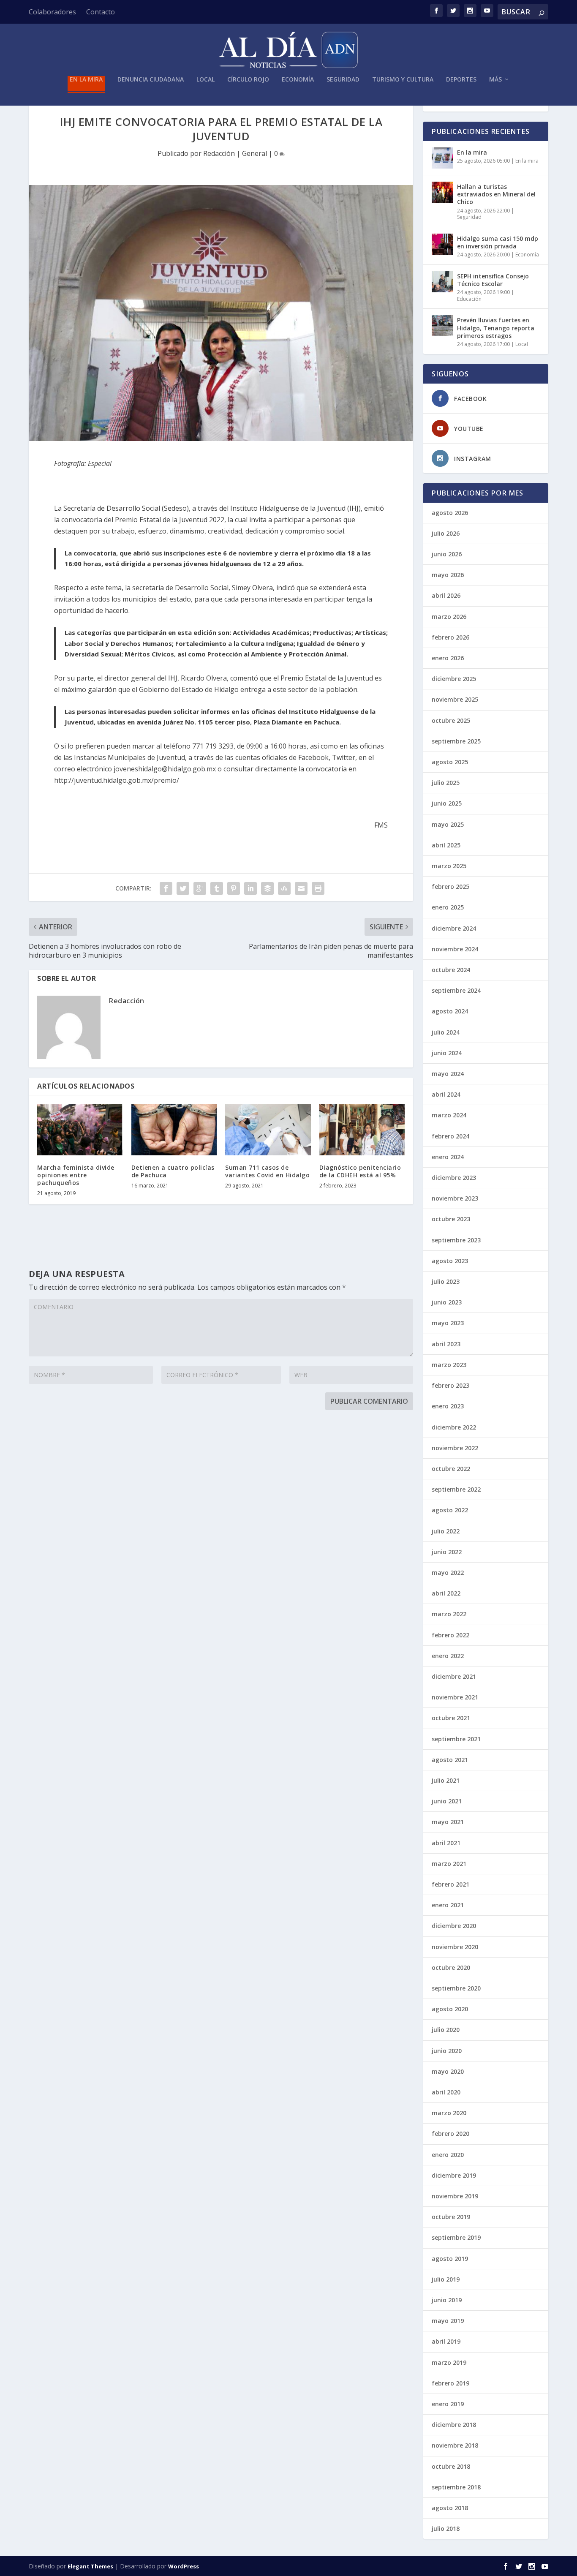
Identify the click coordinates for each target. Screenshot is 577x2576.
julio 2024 (446, 1032)
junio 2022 (447, 1552)
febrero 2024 (450, 1136)
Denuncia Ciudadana (151, 80)
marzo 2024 (449, 1115)
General (254, 153)
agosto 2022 (450, 1510)
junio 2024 (447, 1053)
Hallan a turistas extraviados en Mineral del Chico (496, 194)
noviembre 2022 (455, 1448)
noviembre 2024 (455, 949)
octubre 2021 (451, 1718)
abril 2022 (446, 1593)
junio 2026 (447, 554)
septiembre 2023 (456, 1240)
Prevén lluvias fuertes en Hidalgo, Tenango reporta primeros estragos (496, 328)
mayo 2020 (448, 2071)
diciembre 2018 (454, 2425)
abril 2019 (446, 2341)
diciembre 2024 (454, 928)
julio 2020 (446, 2030)
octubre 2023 (451, 1219)
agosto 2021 (450, 1760)
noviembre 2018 (455, 2445)
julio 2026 (446, 533)
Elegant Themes (90, 2566)
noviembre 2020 (455, 1947)
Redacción (219, 153)
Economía (298, 80)
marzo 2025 (449, 866)
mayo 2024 (448, 1074)
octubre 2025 (451, 720)
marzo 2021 (449, 1864)
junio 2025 (447, 803)
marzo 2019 (449, 2362)
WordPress (184, 2566)
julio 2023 (446, 1281)
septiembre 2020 (456, 1988)
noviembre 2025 (455, 699)
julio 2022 (446, 1531)
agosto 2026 (450, 513)
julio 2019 (446, 2279)
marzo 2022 (449, 1614)
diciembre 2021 (454, 1676)
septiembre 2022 (456, 1489)
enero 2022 (448, 1656)
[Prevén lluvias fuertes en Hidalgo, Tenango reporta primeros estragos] (442, 326)
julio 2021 (446, 1780)
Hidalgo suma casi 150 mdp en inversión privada (498, 242)
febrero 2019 (450, 2383)
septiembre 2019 (456, 2237)
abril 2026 (446, 595)
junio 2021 (447, 1801)
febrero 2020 (450, 2134)
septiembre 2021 (456, 1739)
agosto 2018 (450, 2508)
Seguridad (343, 80)
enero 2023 (448, 1406)
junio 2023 (447, 1302)
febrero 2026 (450, 637)
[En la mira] (442, 158)
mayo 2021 (448, 1822)
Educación (469, 299)
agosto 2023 (450, 1261)
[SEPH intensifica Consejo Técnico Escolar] (442, 282)
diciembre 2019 (454, 2175)
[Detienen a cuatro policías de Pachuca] (174, 1130)
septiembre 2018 (456, 2487)
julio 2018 (446, 2528)
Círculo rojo (248, 80)
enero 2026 (448, 658)
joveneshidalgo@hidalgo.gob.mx (165, 769)
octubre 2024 (451, 970)
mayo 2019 (448, 2321)
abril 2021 (446, 1843)
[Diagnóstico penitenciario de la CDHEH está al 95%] (362, 1130)
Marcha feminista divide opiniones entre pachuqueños (76, 1175)
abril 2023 (446, 1344)
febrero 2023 (450, 1385)
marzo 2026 (449, 617)
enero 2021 (448, 1905)
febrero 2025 (450, 886)
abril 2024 (446, 1094)
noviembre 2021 (455, 1697)
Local (205, 80)
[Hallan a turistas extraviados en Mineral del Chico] (442, 192)
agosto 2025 (450, 762)
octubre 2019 (451, 2217)
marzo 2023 (449, 1365)
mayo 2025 (448, 824)
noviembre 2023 (455, 1198)
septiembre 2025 (456, 741)
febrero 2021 (450, 1884)
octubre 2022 (451, 1469)
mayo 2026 (448, 575)
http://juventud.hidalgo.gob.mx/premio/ (117, 780)
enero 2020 (448, 2155)
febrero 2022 (450, 1635)
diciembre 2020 (454, 1926)
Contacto (101, 12)
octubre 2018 (451, 2466)
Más (495, 80)
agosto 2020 (450, 2009)
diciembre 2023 (454, 1178)
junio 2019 (447, 2300)
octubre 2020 (451, 1967)
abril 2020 (446, 2092)
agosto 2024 (450, 1011)
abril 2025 (446, 845)
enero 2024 (448, 1157)
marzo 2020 (449, 2113)
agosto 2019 (450, 2259)
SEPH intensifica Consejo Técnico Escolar (493, 280)
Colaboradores (52, 12)
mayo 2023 (448, 1323)
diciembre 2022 (454, 1427)
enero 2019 (448, 2404)
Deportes (461, 80)
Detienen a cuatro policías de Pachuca (173, 1171)
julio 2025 (446, 783)
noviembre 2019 (455, 2196)
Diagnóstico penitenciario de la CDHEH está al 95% (360, 1171)
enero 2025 (448, 907)
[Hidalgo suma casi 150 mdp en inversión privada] (442, 244)
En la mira (86, 80)
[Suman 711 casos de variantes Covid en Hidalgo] (268, 1130)
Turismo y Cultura (403, 80)
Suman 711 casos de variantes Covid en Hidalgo (267, 1171)
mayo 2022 (448, 1573)
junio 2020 (447, 2051)
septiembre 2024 (456, 990)
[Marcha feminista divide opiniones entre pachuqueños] (80, 1130)
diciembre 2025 (454, 679)
